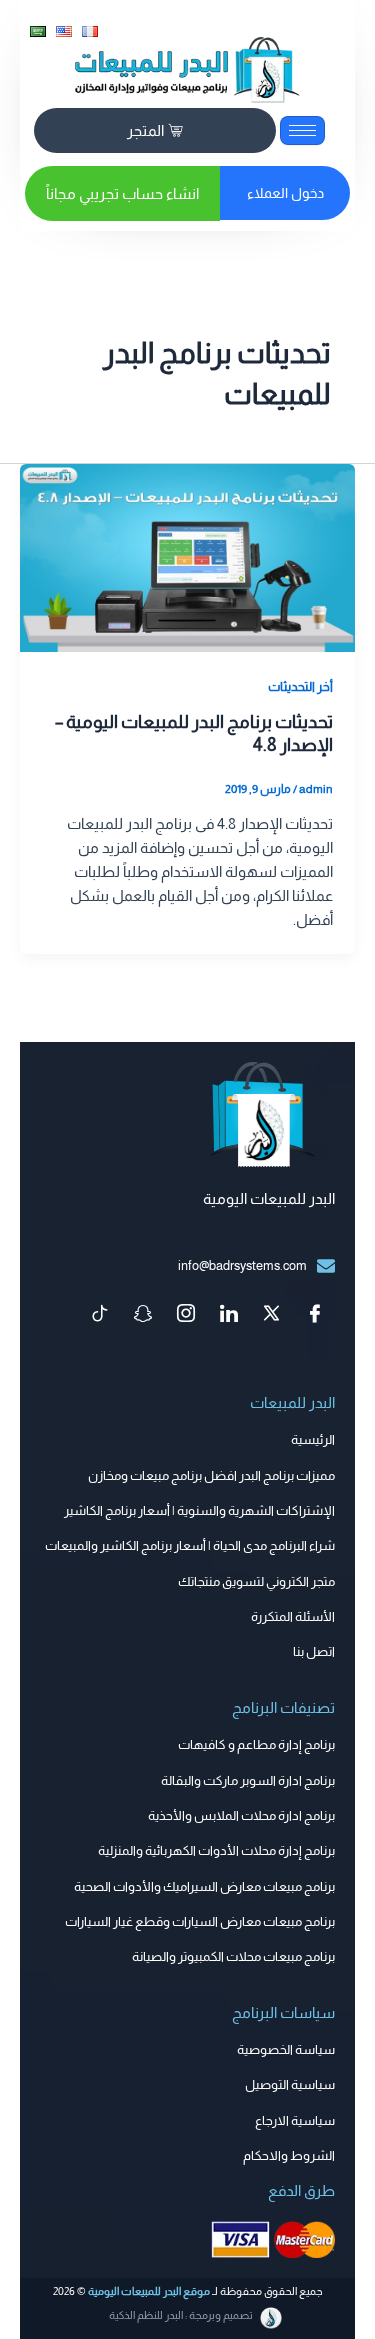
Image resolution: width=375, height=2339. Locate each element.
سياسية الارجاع (295, 2120)
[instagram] (186, 1315)
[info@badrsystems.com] (326, 1266)
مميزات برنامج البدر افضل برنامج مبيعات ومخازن (211, 1475)
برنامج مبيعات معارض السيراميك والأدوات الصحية (204, 1886)
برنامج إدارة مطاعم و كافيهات (256, 1744)
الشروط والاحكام (289, 2155)
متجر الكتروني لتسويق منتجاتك (256, 1581)
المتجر (145, 130)
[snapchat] (143, 1315)
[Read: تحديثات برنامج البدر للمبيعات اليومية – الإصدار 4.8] (187, 557)
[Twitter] (272, 1315)
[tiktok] (100, 1315)
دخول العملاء (285, 193)
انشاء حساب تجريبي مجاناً (122, 193)
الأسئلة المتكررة (293, 1616)
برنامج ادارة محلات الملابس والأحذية (241, 1815)
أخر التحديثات (300, 686)
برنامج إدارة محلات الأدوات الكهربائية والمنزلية (216, 1850)
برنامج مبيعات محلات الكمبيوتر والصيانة (233, 1956)
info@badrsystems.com (242, 1265)
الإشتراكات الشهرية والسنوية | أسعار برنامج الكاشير (199, 1510)
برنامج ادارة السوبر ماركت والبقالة (248, 1780)
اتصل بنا (314, 1651)
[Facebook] (315, 1315)
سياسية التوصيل (290, 2084)
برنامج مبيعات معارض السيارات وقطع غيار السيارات (200, 1921)
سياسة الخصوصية (286, 2049)
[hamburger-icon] (302, 130)
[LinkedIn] (229, 1315)
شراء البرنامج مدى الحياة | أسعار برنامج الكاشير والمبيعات (190, 1545)
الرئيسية (313, 1439)
